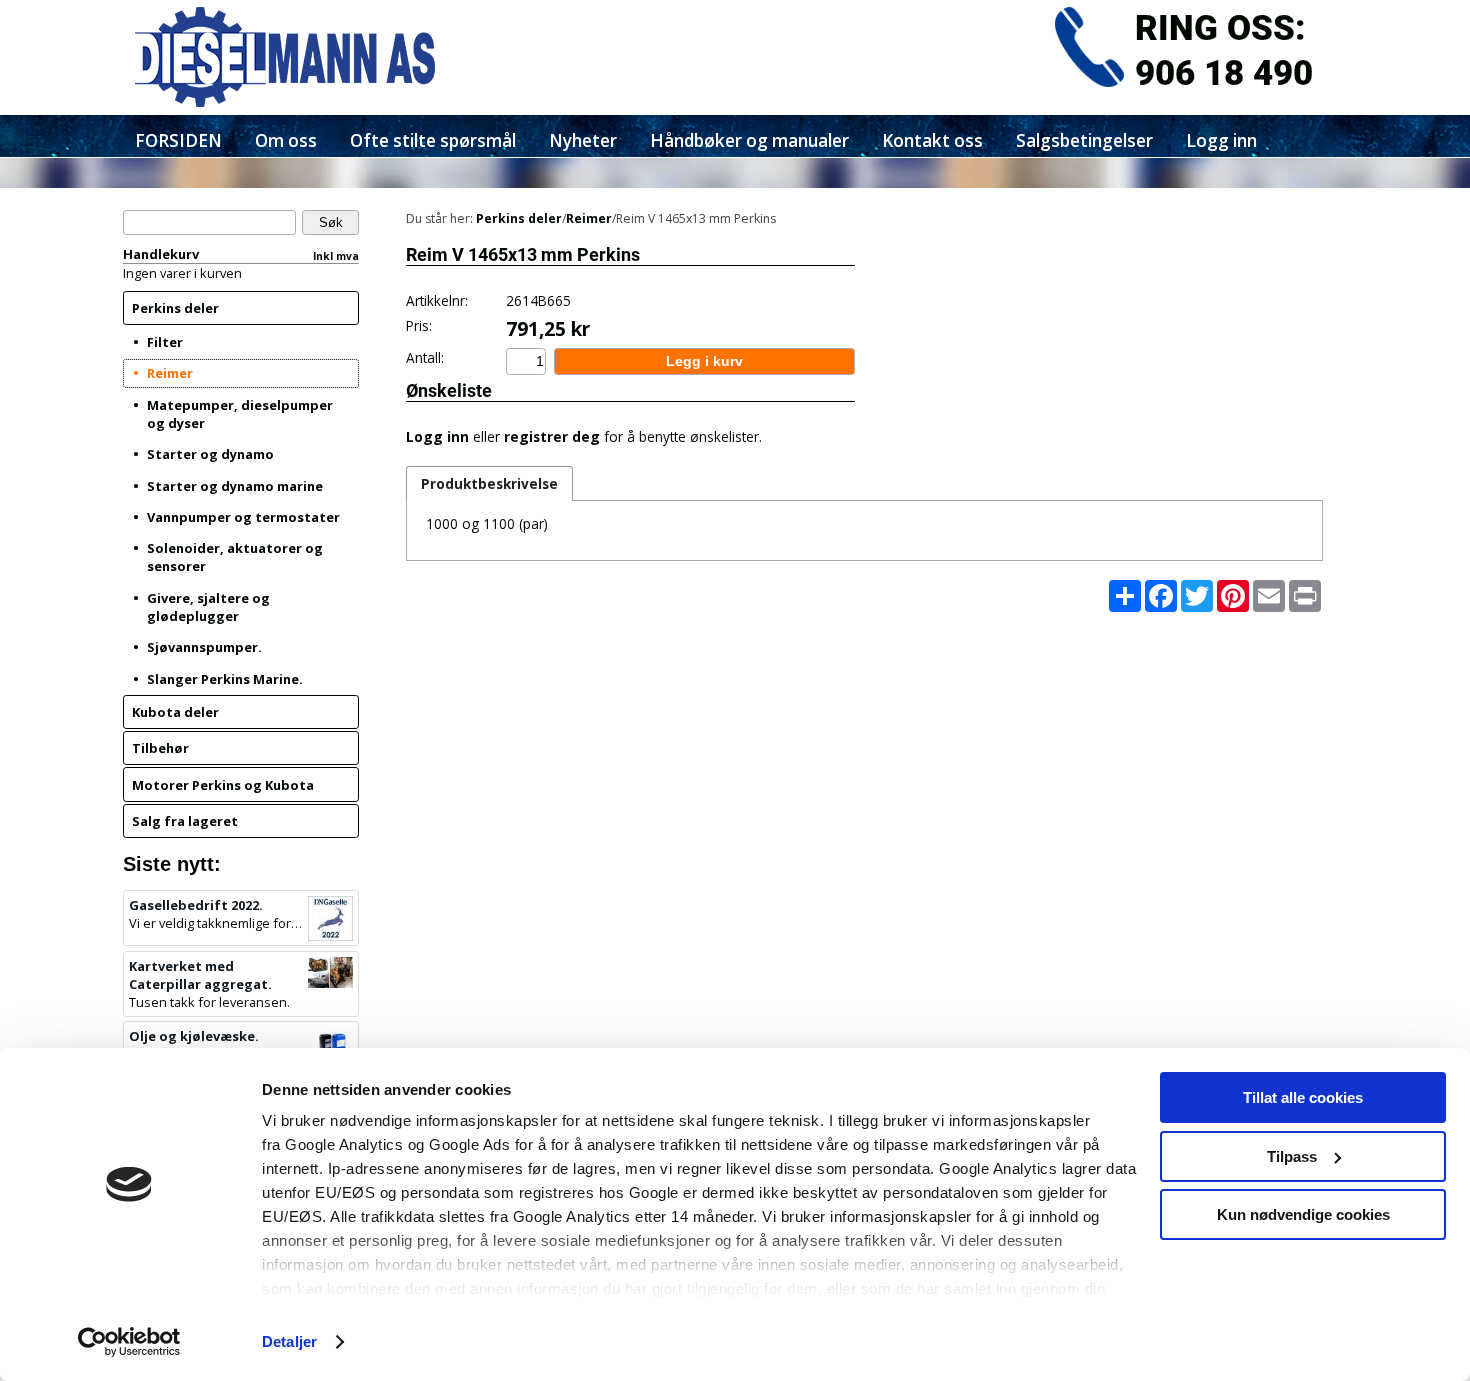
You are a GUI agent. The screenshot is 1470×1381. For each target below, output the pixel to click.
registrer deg (552, 436)
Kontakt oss (932, 140)
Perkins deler (175, 308)
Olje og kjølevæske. (194, 1036)
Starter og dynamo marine (235, 486)
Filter (165, 342)
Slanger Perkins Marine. (225, 679)
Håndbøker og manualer (749, 140)
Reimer (170, 373)
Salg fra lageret (185, 821)
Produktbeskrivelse (489, 483)
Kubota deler (175, 712)
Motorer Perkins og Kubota (223, 785)
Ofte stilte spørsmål (433, 140)
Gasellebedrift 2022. (196, 905)
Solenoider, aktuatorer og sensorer (235, 557)
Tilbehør (160, 748)
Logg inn (1221, 140)
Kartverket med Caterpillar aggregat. (200, 975)
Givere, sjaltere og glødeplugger (208, 607)
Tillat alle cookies (1303, 1097)
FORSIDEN (178, 140)
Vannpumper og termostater (243, 517)
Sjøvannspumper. (204, 647)
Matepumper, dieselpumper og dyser (240, 414)
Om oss (286, 140)
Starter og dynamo (210, 454)
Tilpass (1292, 1156)
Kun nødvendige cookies (1303, 1214)
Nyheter (583, 140)
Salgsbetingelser (1084, 140)
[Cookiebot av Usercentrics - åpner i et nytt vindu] (129, 1342)
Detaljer (289, 1341)
